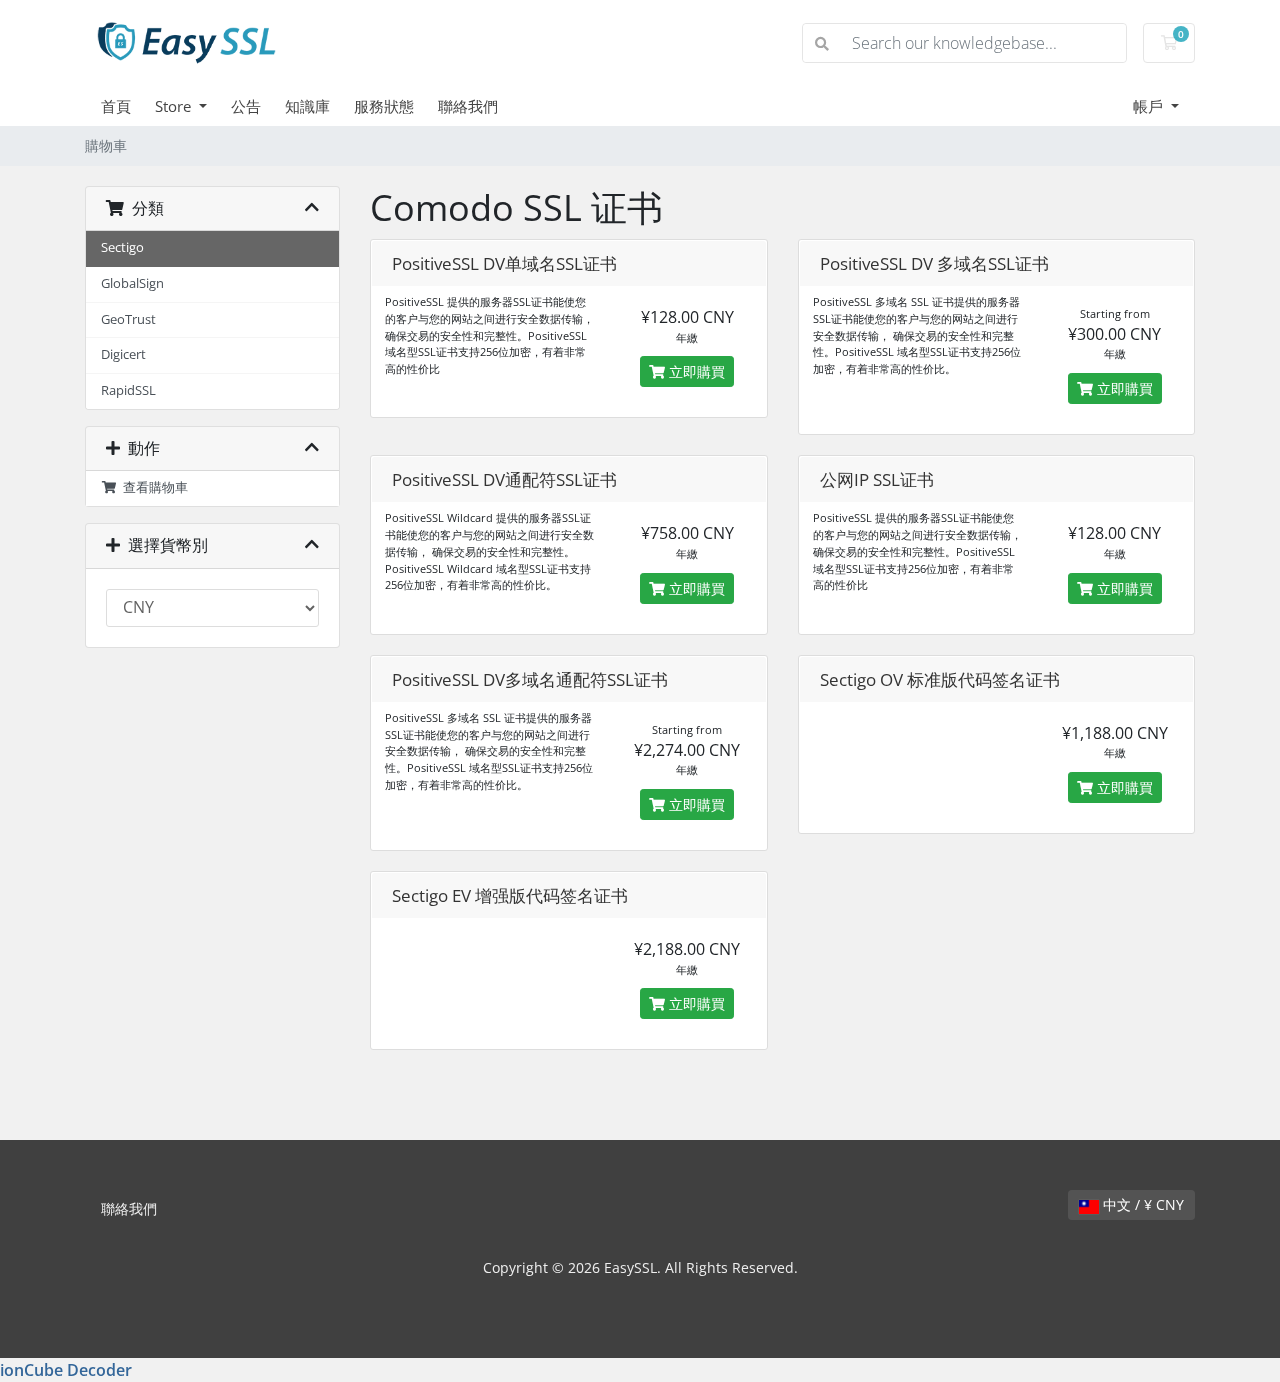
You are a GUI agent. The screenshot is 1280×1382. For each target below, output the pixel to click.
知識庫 (307, 106)
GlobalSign (132, 283)
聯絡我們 (468, 106)
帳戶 (1150, 106)
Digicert (123, 354)
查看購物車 (152, 487)
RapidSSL (128, 390)
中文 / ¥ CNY (1141, 1204)
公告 (246, 106)
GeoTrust (128, 319)
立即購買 (695, 371)
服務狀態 (384, 106)
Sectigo (122, 247)
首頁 (116, 106)
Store (175, 106)
